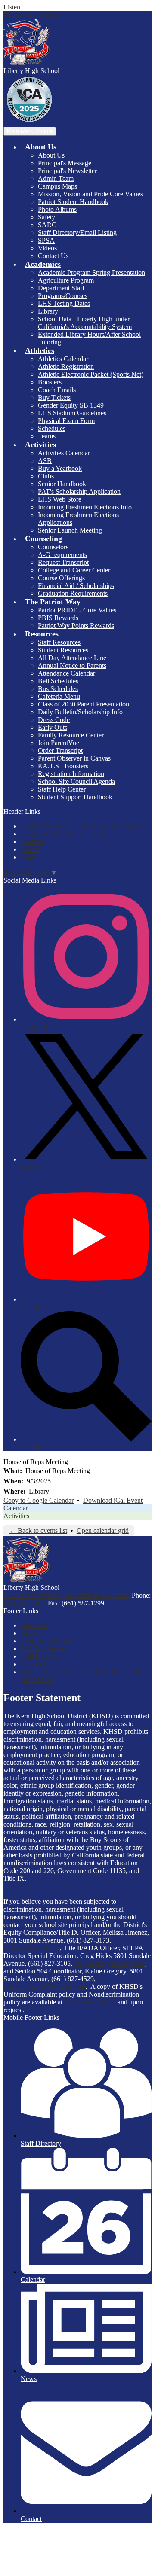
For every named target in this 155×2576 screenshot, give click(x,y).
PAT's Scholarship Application (79, 492)
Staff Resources (59, 642)
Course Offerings (61, 578)
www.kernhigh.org (90, 2002)
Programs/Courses (63, 296)
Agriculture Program (66, 280)
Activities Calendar (64, 453)
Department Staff (61, 288)
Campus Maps (57, 186)
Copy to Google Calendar (39, 1500)
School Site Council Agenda (76, 781)
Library (48, 311)
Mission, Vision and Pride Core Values (90, 194)
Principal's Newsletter (67, 171)
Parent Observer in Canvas (74, 758)
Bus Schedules (58, 689)
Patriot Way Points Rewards (76, 626)
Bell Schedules (58, 681)
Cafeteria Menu (59, 696)
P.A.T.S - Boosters (63, 766)
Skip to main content (31, 15)
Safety (46, 217)
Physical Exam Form (66, 421)
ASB (45, 461)
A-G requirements (62, 555)
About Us (51, 155)
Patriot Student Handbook (73, 202)
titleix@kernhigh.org (32, 1948)
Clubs (46, 476)
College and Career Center (74, 570)
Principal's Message (65, 163)
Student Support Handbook (75, 797)
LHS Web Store (60, 499)
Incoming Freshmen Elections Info (85, 507)
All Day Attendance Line (72, 658)
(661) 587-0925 (26, 1603)
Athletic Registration (66, 367)
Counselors (53, 547)
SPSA (46, 240)
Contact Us (53, 256)
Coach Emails (57, 390)
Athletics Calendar (63, 359)
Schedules (52, 428)
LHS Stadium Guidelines (72, 413)
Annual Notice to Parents (72, 665)
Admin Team (56, 178)
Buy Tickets (54, 397)
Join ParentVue (59, 743)
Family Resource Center (71, 735)
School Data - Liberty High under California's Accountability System (85, 323)
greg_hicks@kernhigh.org (110, 1963)
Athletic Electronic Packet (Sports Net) (91, 374)
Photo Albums (57, 209)
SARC (47, 225)
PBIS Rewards (58, 618)
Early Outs (53, 727)
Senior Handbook (62, 484)
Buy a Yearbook (60, 468)
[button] (41, 147)
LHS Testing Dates (64, 303)
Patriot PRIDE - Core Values (77, 610)
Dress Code (54, 720)
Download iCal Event (113, 1500)
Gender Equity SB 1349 (71, 405)
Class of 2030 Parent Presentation (84, 704)
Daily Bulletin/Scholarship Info (80, 712)
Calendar (16, 1508)
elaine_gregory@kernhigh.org (44, 1987)
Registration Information (71, 774)
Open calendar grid (103, 1530)
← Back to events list (38, 1530)
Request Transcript (63, 562)
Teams (47, 436)
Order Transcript (60, 751)
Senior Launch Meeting (70, 530)
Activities (16, 1516)
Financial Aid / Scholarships (76, 586)
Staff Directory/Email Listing (77, 233)
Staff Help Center (62, 789)
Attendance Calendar (67, 673)
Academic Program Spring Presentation (91, 273)
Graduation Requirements (73, 593)
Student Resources (63, 650)
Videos (47, 248)
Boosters (50, 382)
